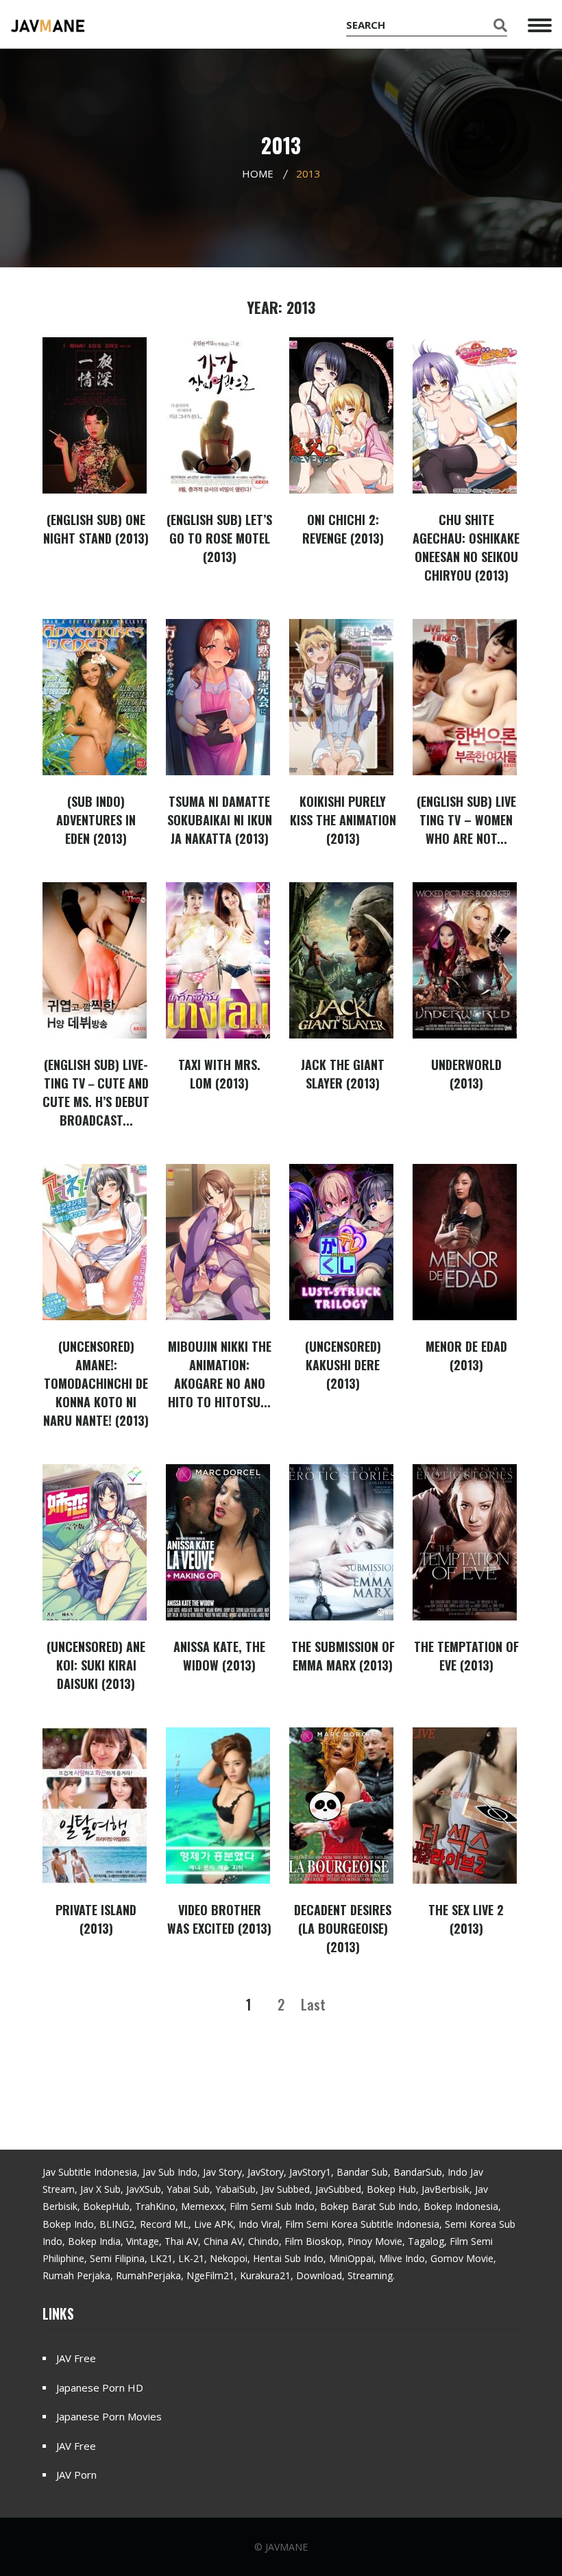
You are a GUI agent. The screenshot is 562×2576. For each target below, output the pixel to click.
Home (258, 173)
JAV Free (76, 2358)
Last (313, 2004)
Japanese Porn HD (100, 2387)
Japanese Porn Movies (109, 2416)
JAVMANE (286, 2547)
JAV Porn (76, 2475)
